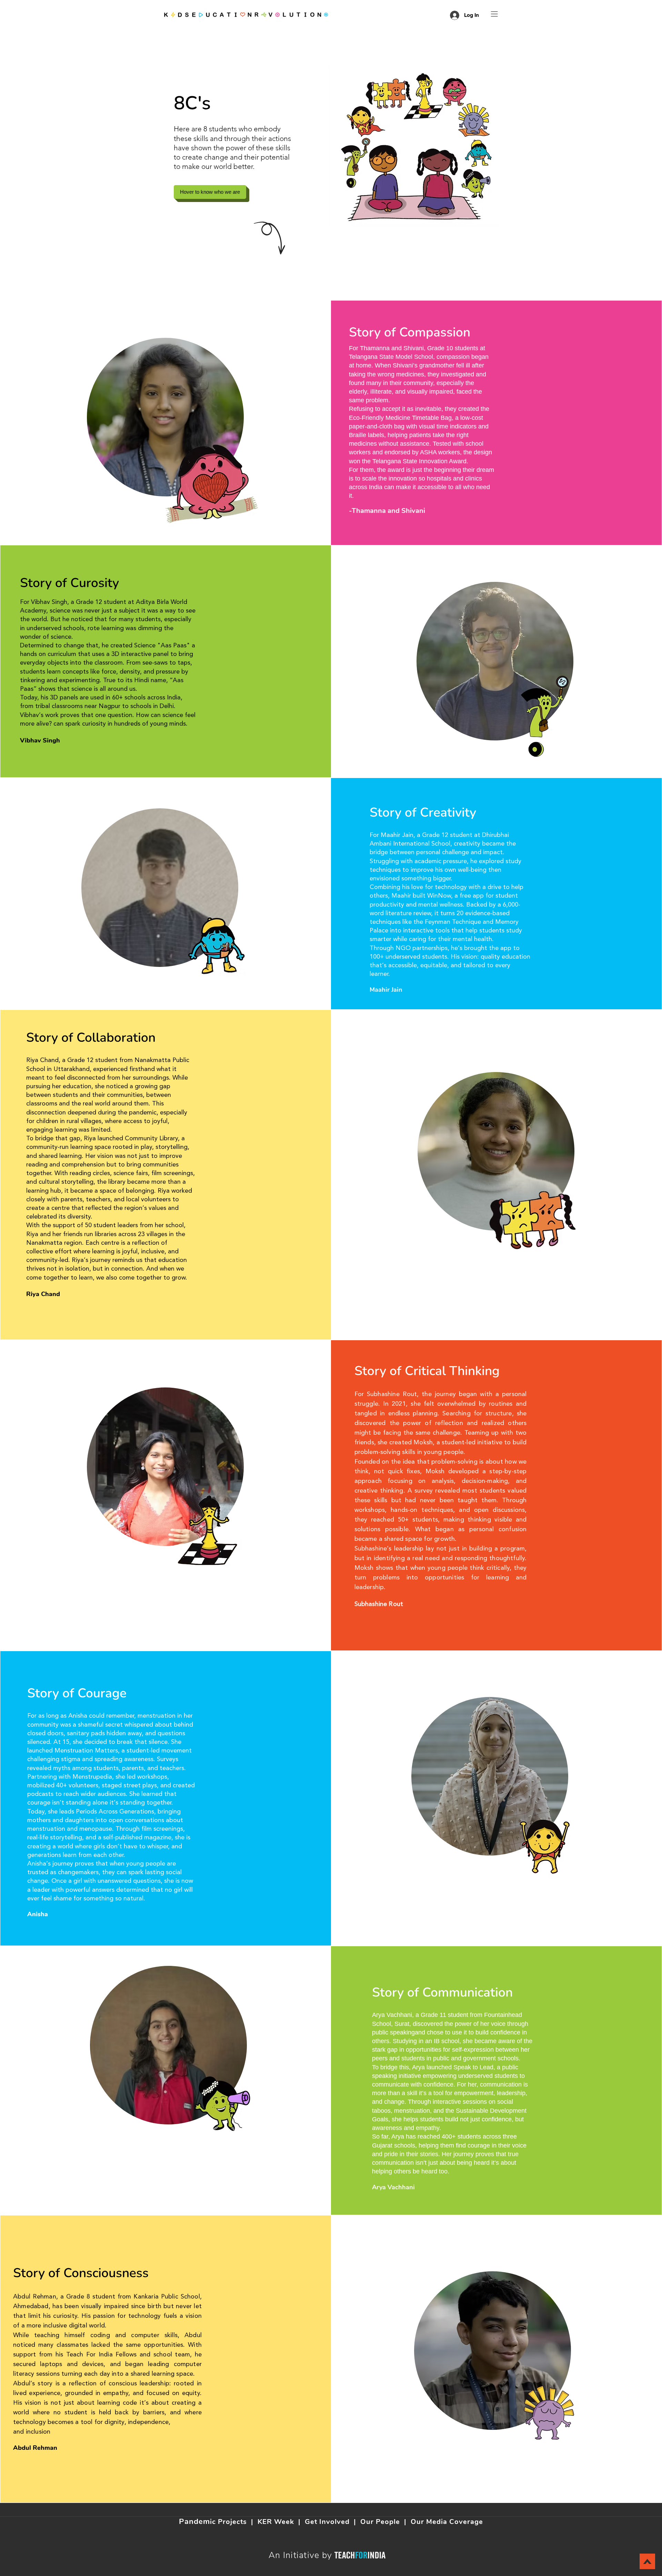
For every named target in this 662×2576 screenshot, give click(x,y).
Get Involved (327, 2522)
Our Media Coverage (447, 2522)
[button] (494, 14)
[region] (228, 481)
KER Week (276, 2522)
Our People (380, 2522)
